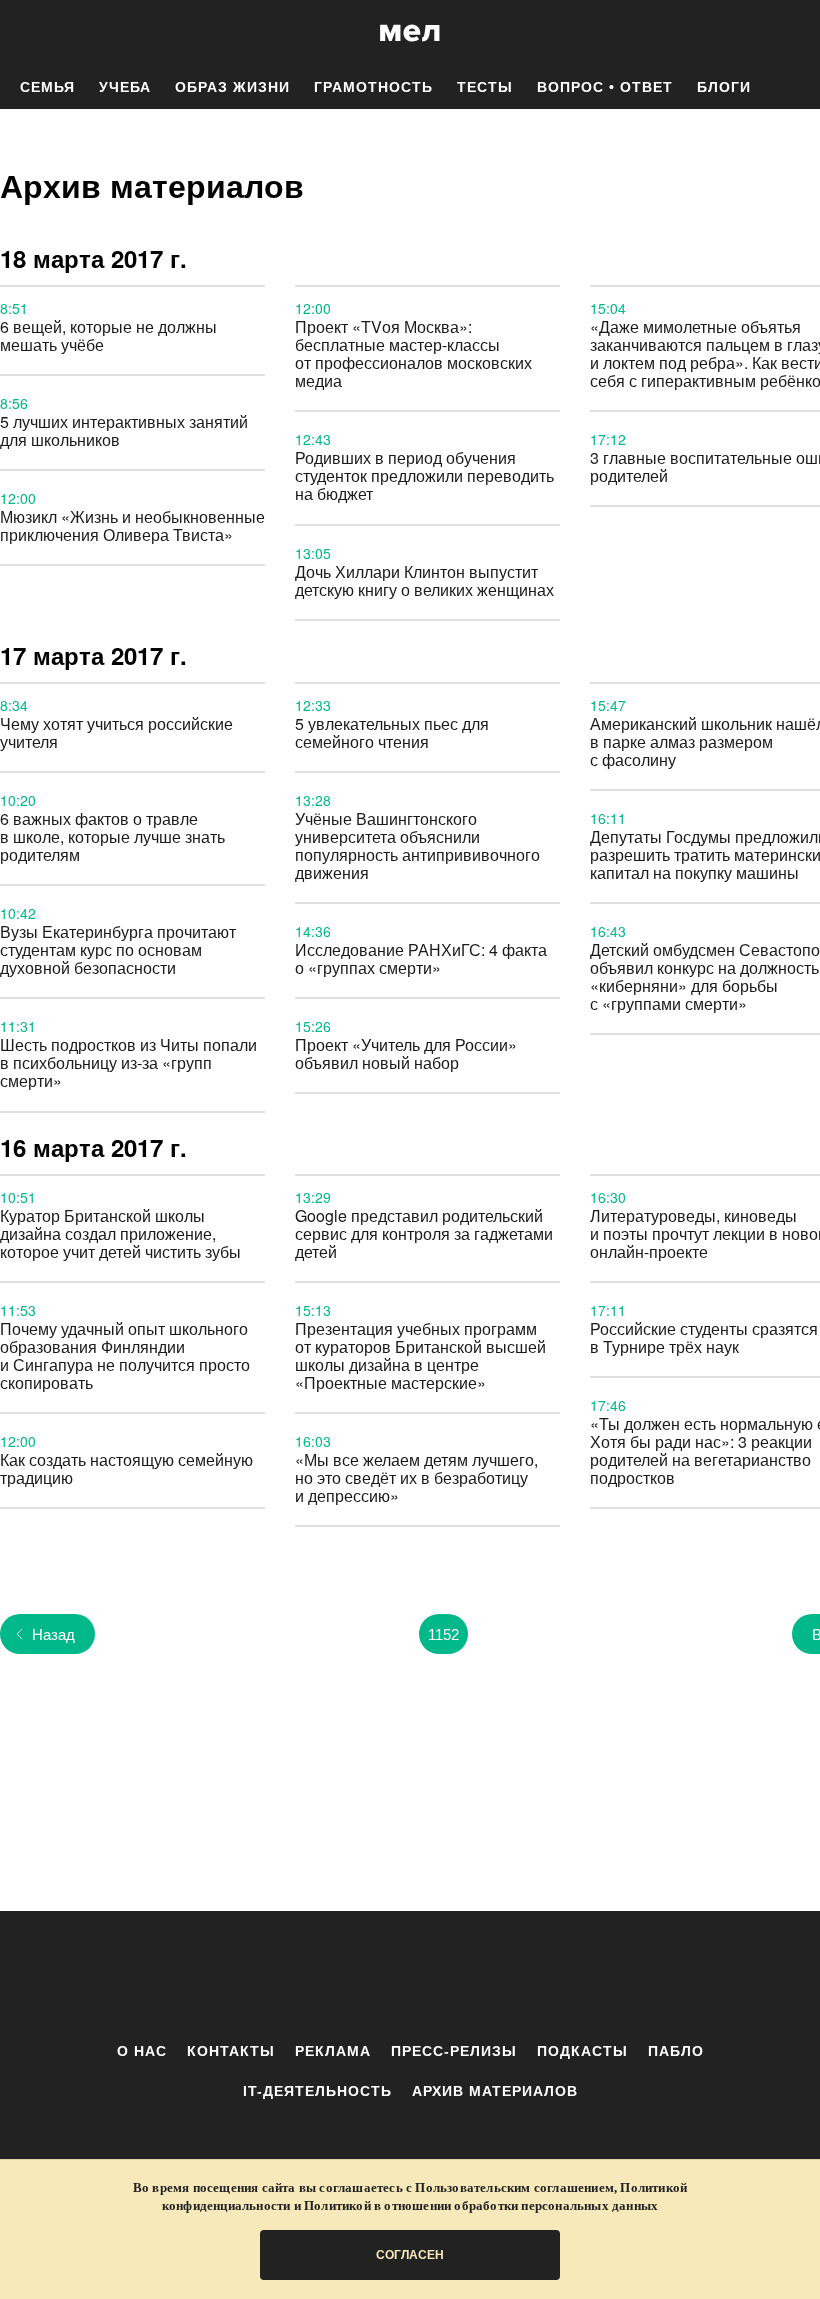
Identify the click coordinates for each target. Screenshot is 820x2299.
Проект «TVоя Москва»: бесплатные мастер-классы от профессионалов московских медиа (413, 353)
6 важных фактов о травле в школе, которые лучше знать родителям (112, 836)
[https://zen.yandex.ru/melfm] (300, 1976)
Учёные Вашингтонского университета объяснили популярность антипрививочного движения (417, 845)
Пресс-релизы (454, 2051)
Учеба (125, 87)
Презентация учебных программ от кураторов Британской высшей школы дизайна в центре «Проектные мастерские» (420, 1355)
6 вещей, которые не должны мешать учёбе (108, 335)
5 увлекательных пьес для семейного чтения (392, 732)
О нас (142, 2051)
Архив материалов (495, 2091)
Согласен (410, 2255)
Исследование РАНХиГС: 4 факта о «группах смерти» (421, 958)
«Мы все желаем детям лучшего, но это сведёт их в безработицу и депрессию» (416, 1477)
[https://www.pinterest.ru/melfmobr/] (465, 1976)
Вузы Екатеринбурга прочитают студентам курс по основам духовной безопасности (118, 949)
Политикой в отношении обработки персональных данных (481, 2205)
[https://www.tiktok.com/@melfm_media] (410, 1976)
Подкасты (582, 2051)
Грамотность (373, 87)
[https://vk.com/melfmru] (355, 1976)
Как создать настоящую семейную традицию (126, 1468)
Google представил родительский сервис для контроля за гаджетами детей (424, 1233)
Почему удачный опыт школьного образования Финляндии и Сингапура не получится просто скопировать (125, 1355)
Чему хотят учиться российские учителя (116, 732)
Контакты (231, 2051)
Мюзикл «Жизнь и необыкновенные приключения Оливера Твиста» (132, 525)
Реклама (333, 2051)
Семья (47, 87)
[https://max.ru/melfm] (575, 1976)
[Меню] (790, 33)
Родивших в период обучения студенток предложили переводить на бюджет (424, 475)
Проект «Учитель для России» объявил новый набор (406, 1053)
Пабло (676, 2051)
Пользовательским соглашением (514, 2187)
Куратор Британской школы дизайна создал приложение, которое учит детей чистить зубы (120, 1233)
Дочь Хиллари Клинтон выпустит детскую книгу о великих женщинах (424, 580)
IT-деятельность (317, 2091)
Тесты (485, 87)
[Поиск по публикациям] (20, 34)
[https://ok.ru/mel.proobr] (520, 1976)
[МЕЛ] (410, 32)
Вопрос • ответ (605, 87)
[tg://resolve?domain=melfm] (245, 1976)
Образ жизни (232, 87)
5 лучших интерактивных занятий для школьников (124, 430)
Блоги (724, 87)
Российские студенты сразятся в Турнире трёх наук (704, 1337)
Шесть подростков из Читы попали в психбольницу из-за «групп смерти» (128, 1062)
